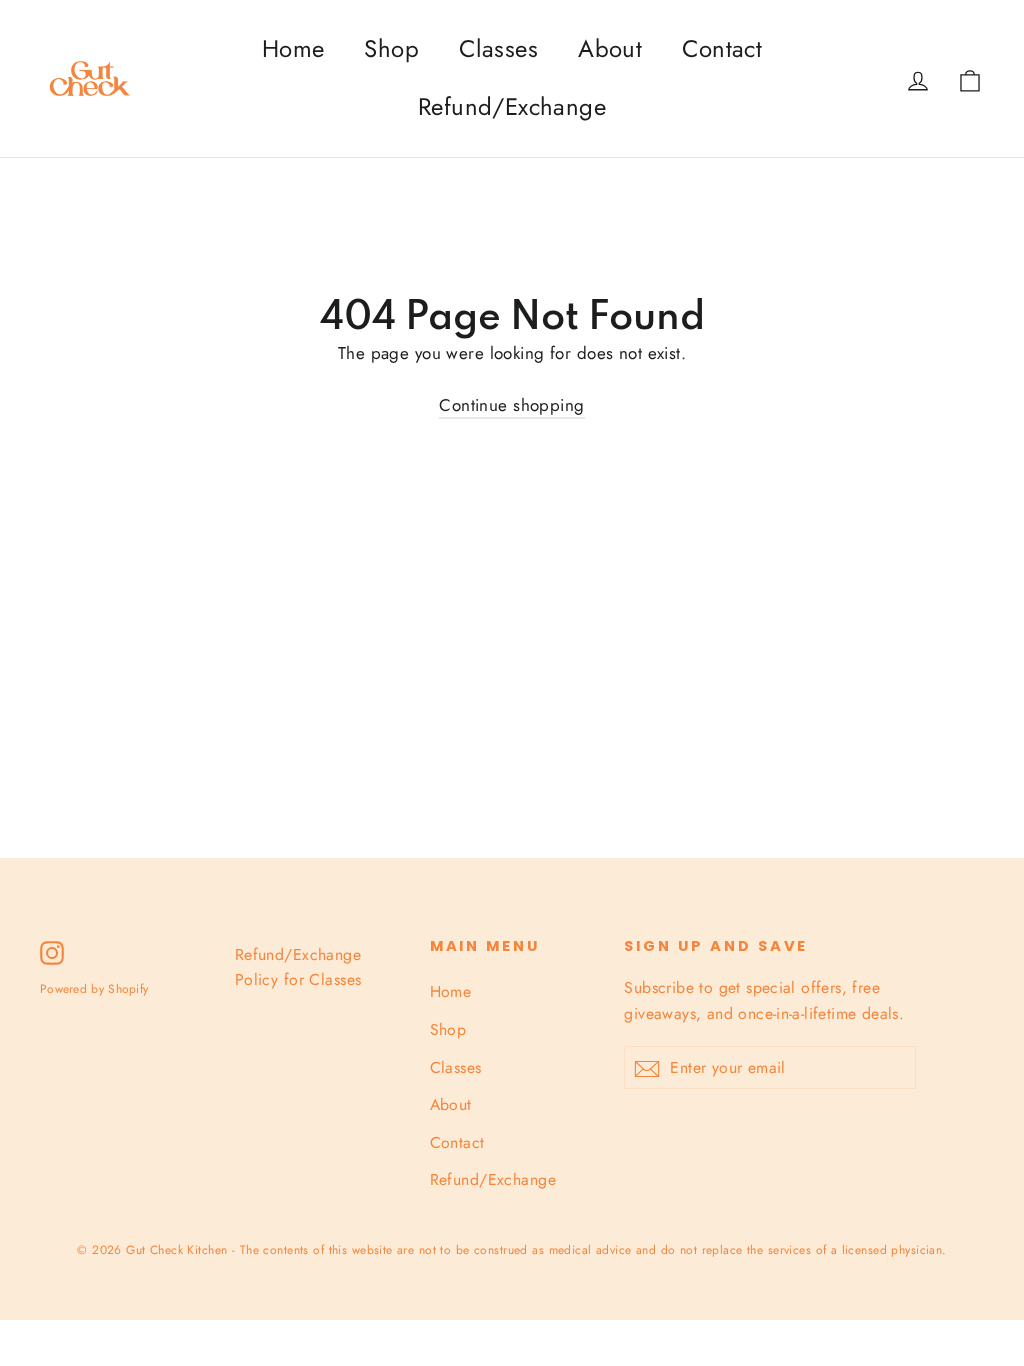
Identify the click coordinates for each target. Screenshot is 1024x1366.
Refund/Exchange (512, 106)
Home (293, 48)
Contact (722, 48)
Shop (391, 48)
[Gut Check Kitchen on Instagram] (52, 951)
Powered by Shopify (94, 989)
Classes (498, 48)
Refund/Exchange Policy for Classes (298, 967)
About (610, 48)
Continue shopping (511, 405)
